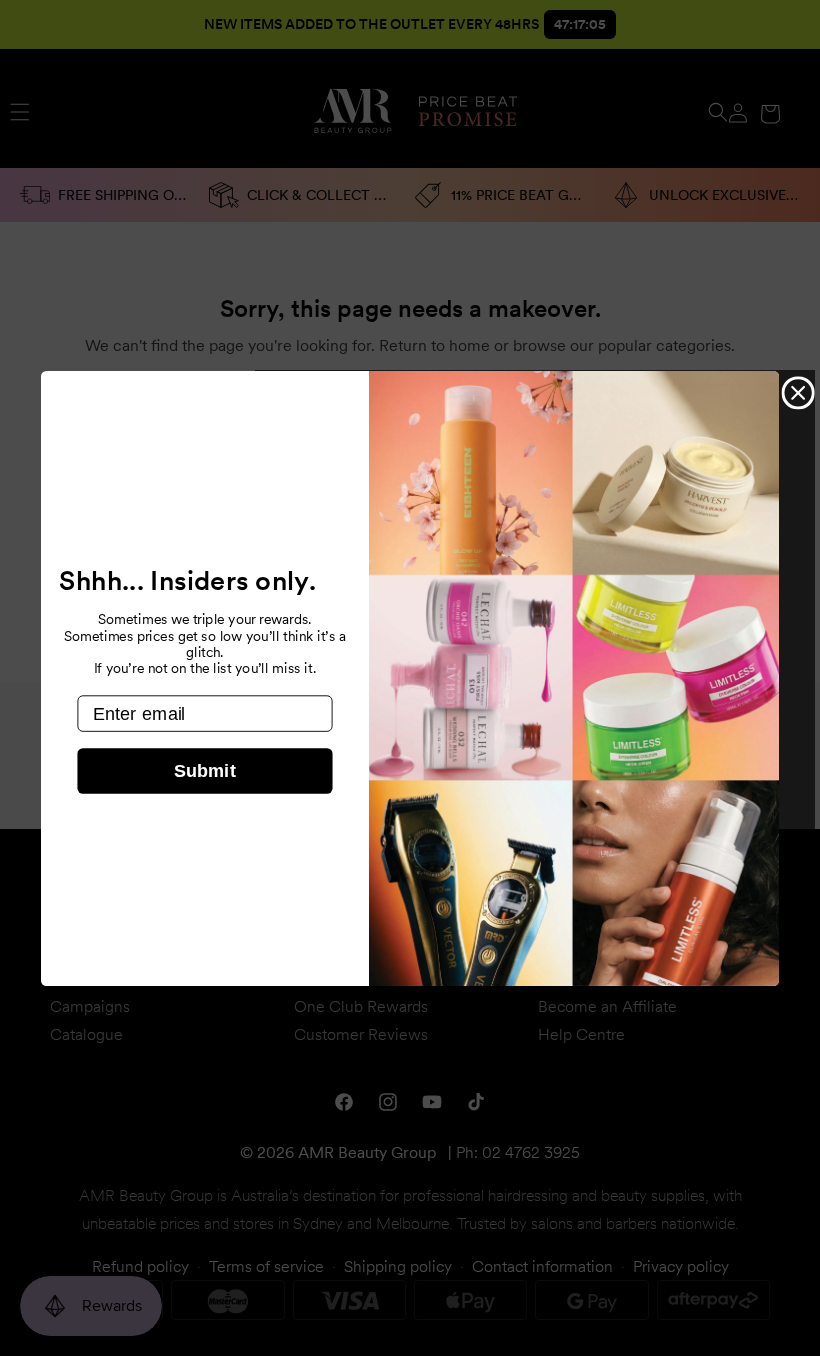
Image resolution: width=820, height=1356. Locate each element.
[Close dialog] (798, 392)
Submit (205, 771)
